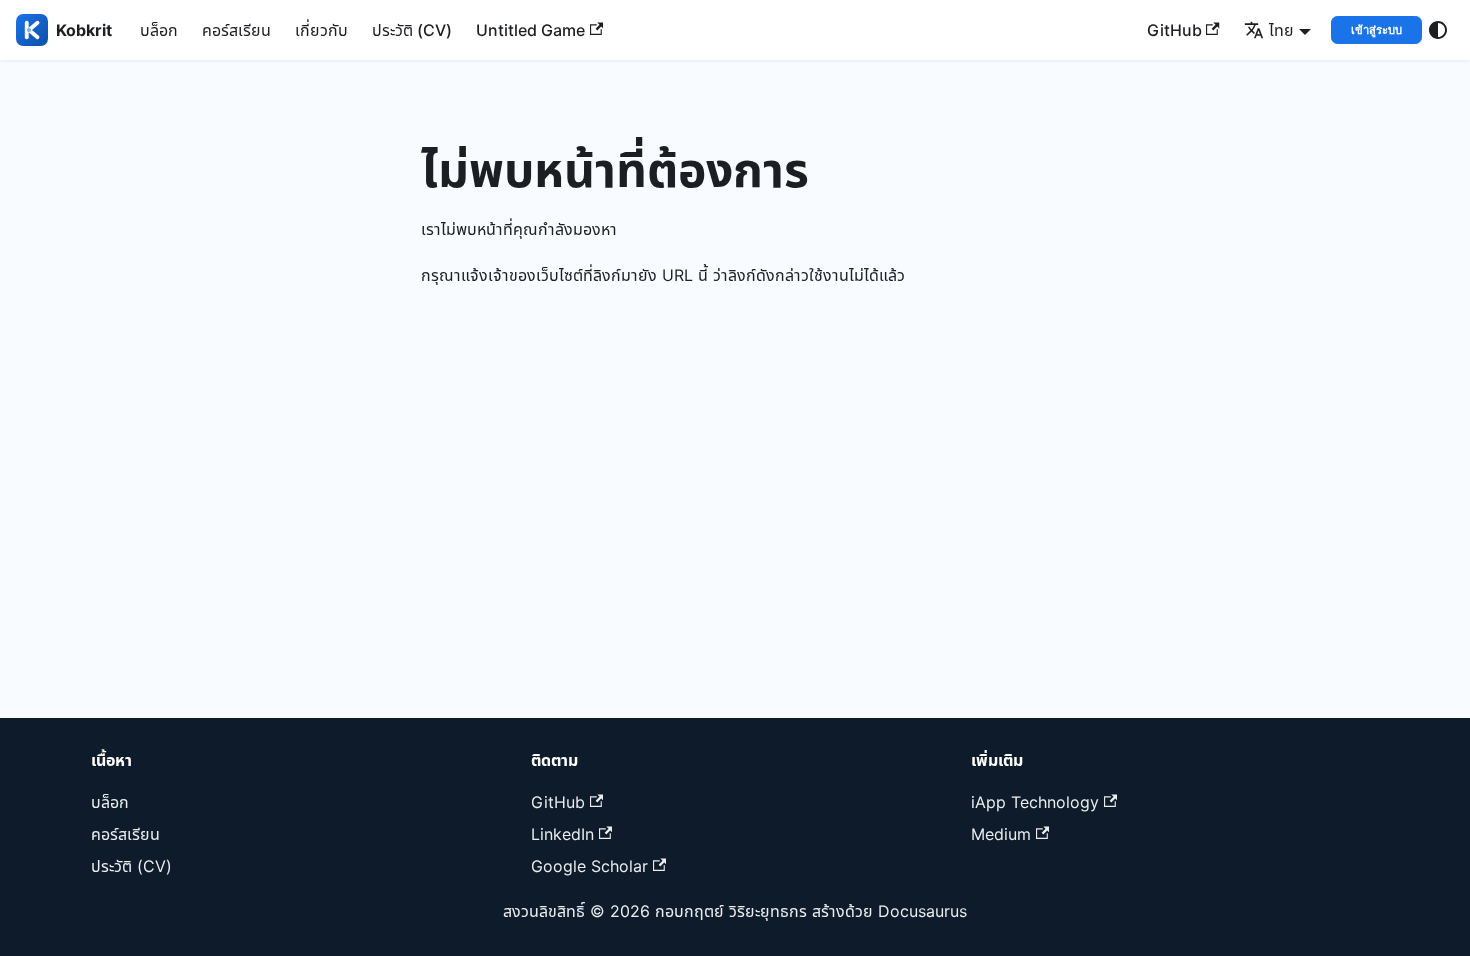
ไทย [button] (1281, 30)
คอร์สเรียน (236, 30)
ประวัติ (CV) (412, 30)
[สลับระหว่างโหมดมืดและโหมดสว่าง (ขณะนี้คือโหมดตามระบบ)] (1438, 30)
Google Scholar (589, 866)
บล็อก (159, 30)
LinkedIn (562, 834)
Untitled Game (530, 30)
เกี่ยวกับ (321, 30)
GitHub (1174, 30)
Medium (1001, 834)
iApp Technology (1035, 802)
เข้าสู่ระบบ (1376, 30)
